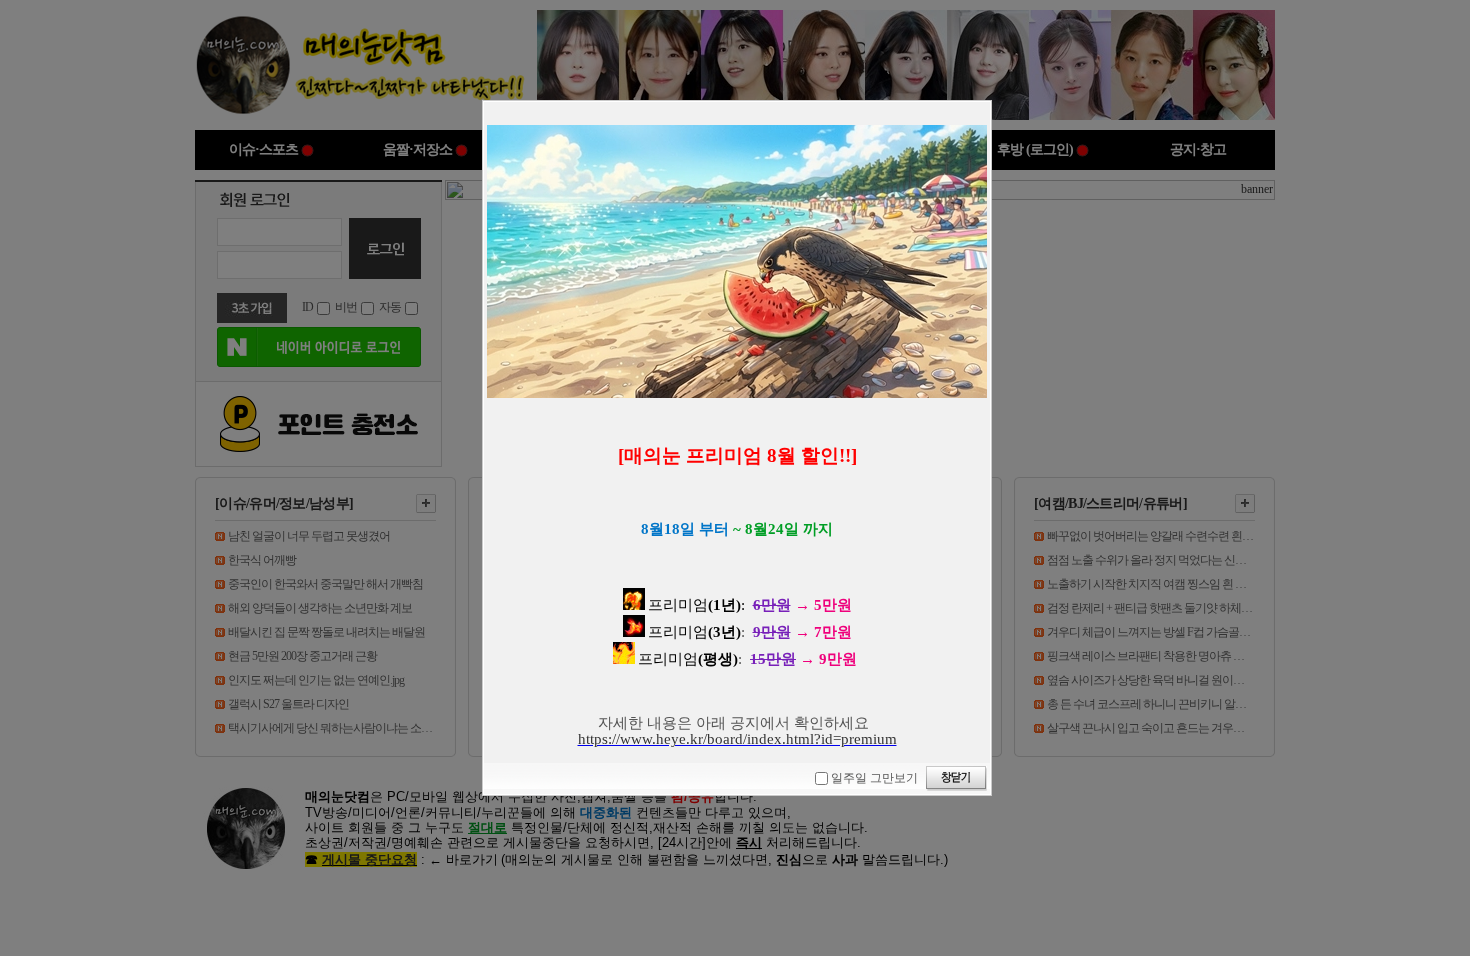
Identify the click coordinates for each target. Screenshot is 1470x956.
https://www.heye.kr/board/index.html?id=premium (737, 739)
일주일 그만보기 (874, 778)
